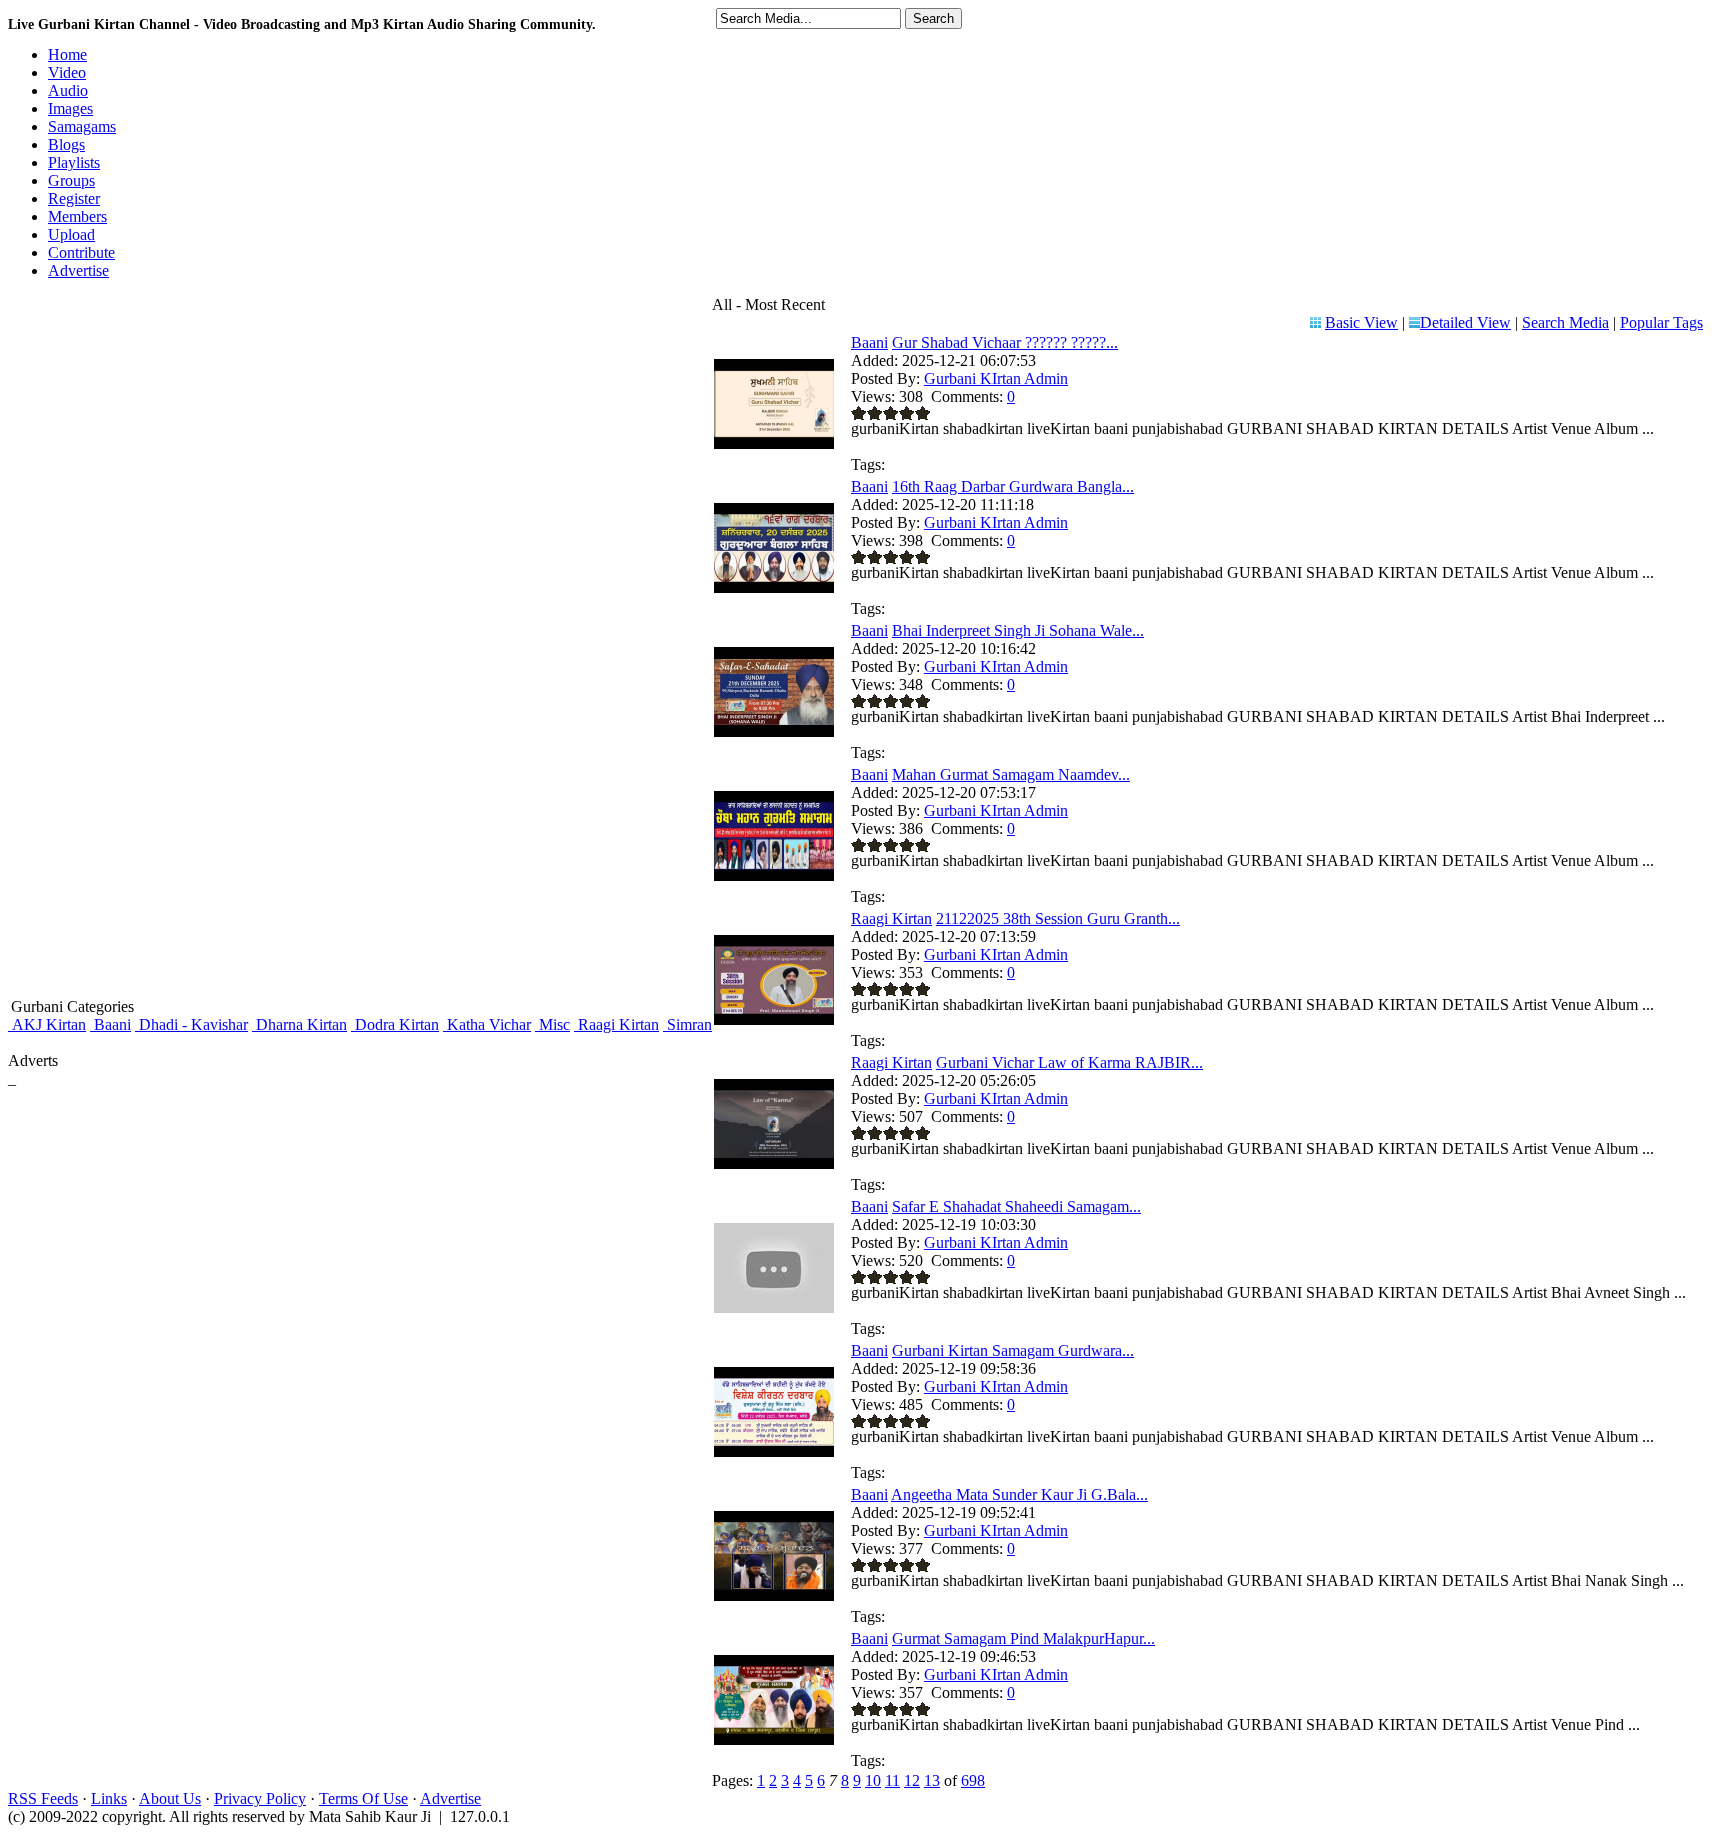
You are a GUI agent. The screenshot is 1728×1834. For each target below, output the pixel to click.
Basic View (1361, 322)
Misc (552, 1024)
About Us (170, 1798)
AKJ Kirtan (47, 1024)
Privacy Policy (260, 1798)
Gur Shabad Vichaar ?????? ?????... (1005, 342)
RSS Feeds (43, 1798)
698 (973, 1780)
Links (109, 1798)
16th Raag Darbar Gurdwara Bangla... (1013, 486)
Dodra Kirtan (395, 1024)
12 (912, 1780)
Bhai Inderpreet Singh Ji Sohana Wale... (1018, 630)
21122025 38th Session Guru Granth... (1058, 918)
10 (873, 1780)
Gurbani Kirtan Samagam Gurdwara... (1013, 1350)
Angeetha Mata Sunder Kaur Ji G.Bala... (1019, 1494)
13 (932, 1780)
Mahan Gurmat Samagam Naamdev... (1011, 774)
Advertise (450, 1798)
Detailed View (1465, 322)
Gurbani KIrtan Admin (996, 378)
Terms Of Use (363, 1798)
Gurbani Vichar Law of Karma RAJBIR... (1069, 1062)
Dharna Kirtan (299, 1024)
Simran (687, 1024)
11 (892, 1780)
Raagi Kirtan (616, 1024)
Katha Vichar (487, 1024)
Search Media (1565, 322)
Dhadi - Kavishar (191, 1024)
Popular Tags (1661, 322)
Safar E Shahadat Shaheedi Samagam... (1016, 1206)
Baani (110, 1024)
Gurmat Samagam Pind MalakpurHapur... (1023, 1638)
